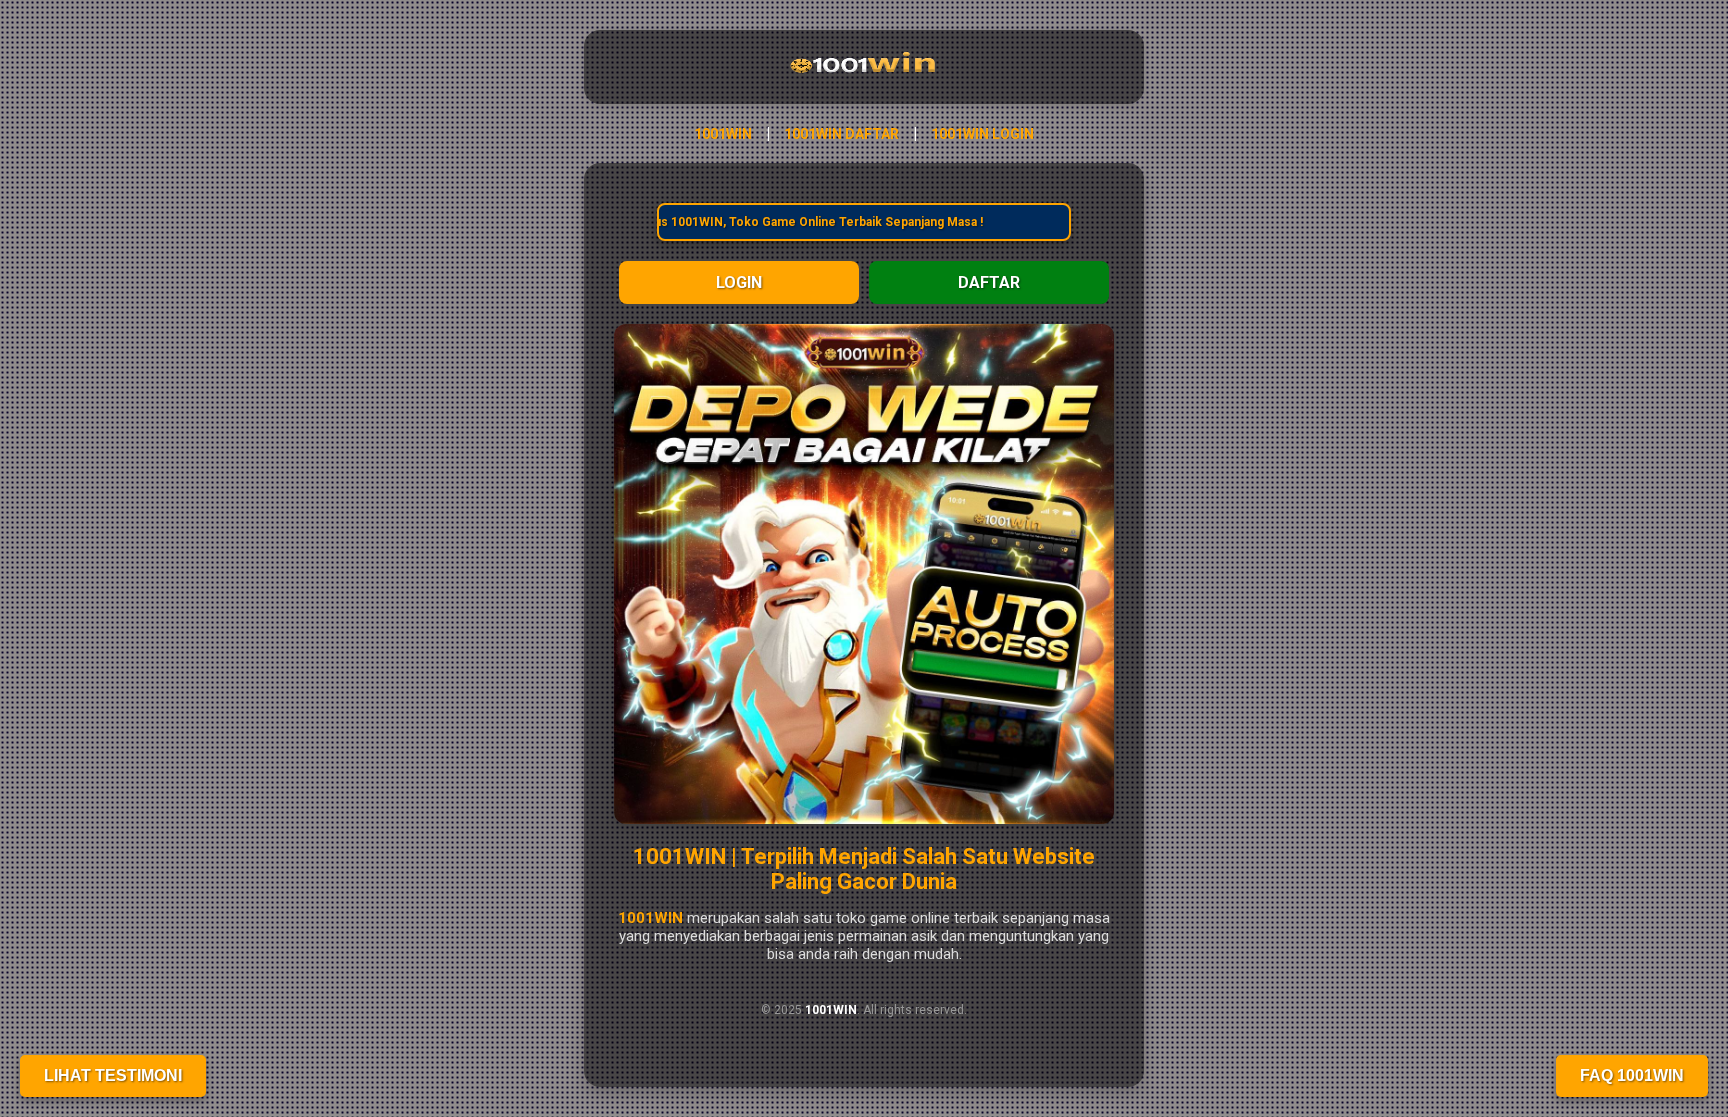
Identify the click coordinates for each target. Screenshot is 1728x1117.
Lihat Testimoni (113, 1075)
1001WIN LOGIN (982, 134)
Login (739, 282)
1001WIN (723, 134)
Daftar (989, 282)
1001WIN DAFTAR (841, 134)
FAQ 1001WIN (1632, 1075)
